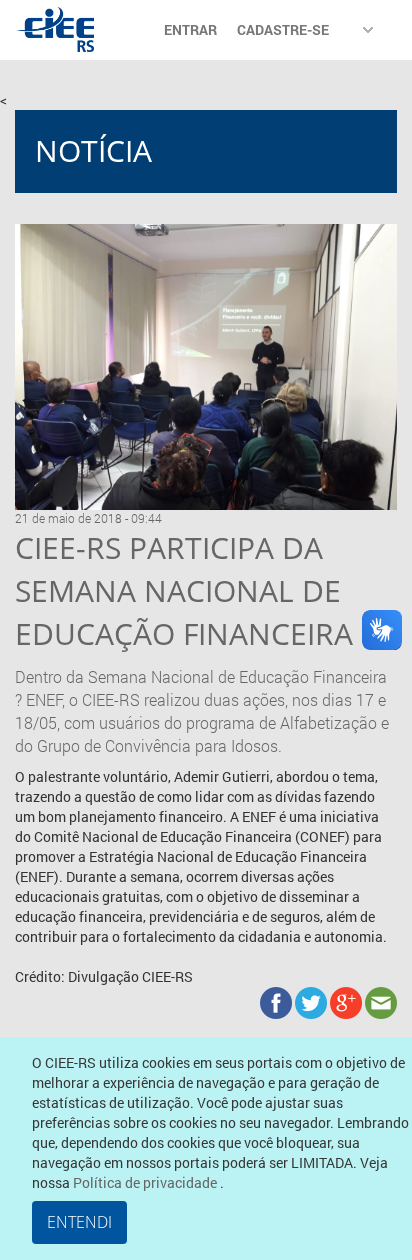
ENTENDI (79, 1222)
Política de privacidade (146, 1182)
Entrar (190, 29)
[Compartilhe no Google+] (347, 1001)
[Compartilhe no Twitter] (312, 1001)
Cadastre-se (283, 29)
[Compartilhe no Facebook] (277, 1001)
